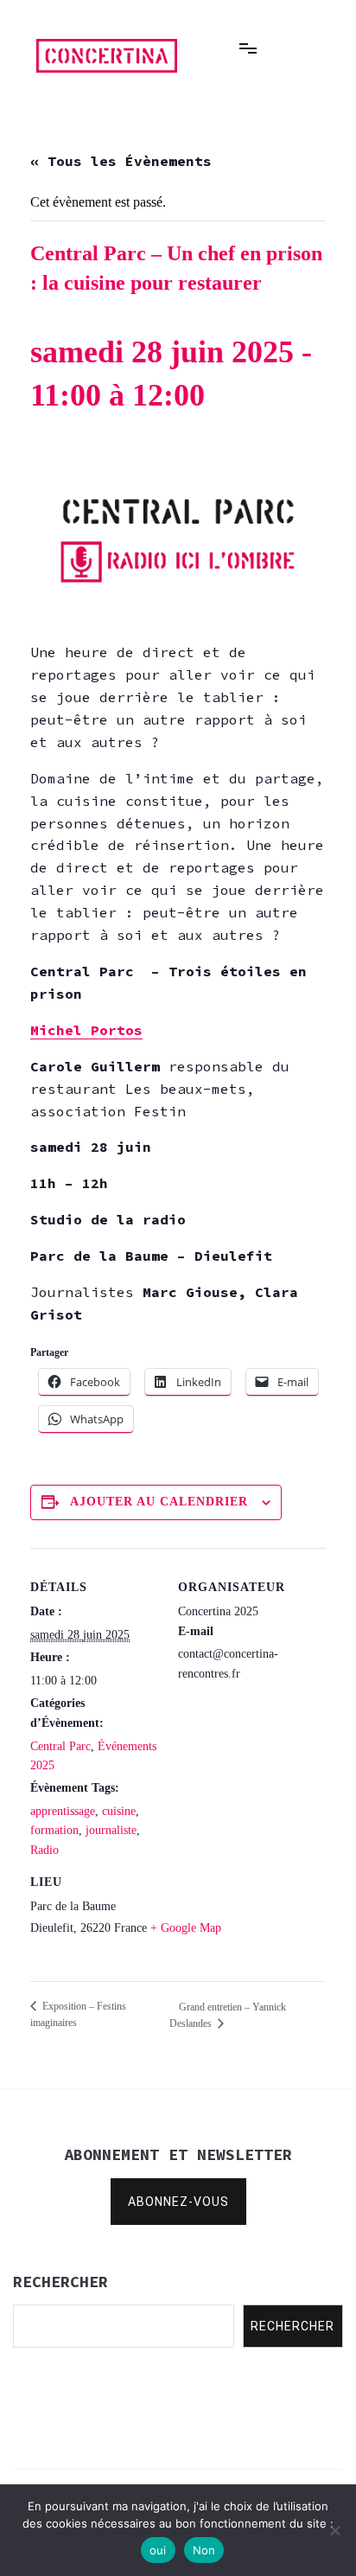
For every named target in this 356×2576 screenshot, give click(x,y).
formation (54, 1830)
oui (158, 2550)
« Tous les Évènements (121, 161)
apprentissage (63, 1811)
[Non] (334, 2530)
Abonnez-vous (178, 2202)
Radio (44, 1850)
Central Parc (60, 1746)
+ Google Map (186, 1928)
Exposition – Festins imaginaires (78, 2014)
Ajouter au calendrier (159, 1502)
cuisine (119, 1811)
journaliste (111, 1830)
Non (204, 2550)
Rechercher (292, 2326)
